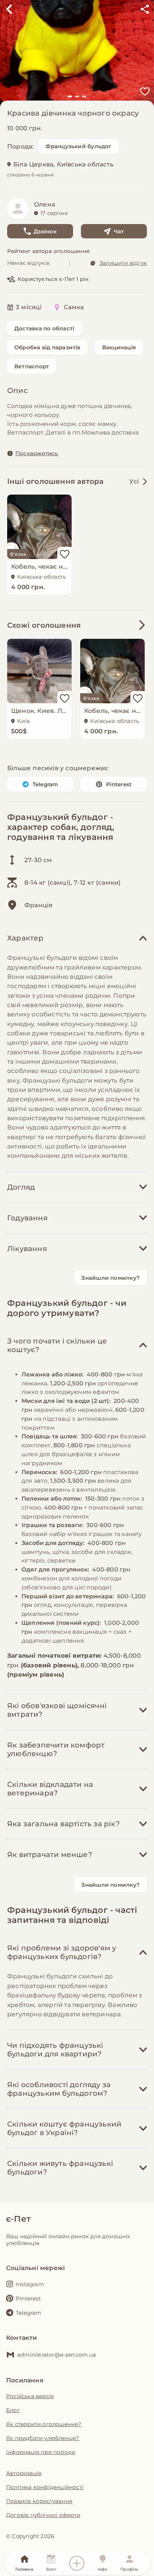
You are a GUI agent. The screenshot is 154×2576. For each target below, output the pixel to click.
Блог (13, 2410)
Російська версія (30, 2396)
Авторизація (24, 2473)
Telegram (45, 784)
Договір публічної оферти (43, 2515)
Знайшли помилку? (110, 1278)
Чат (119, 231)
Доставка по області (44, 328)
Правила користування (39, 2501)
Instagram (30, 2284)
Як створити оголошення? (44, 2424)
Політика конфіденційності (45, 2487)
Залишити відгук (123, 263)
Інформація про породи (41, 2452)
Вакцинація (119, 347)
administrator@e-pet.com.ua (57, 2355)
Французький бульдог (78, 146)
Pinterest (119, 784)
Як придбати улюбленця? (43, 2438)
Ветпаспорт (32, 366)
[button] (70, 96)
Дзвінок (45, 231)
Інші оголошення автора (55, 481)
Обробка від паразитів (47, 347)
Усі (134, 481)
